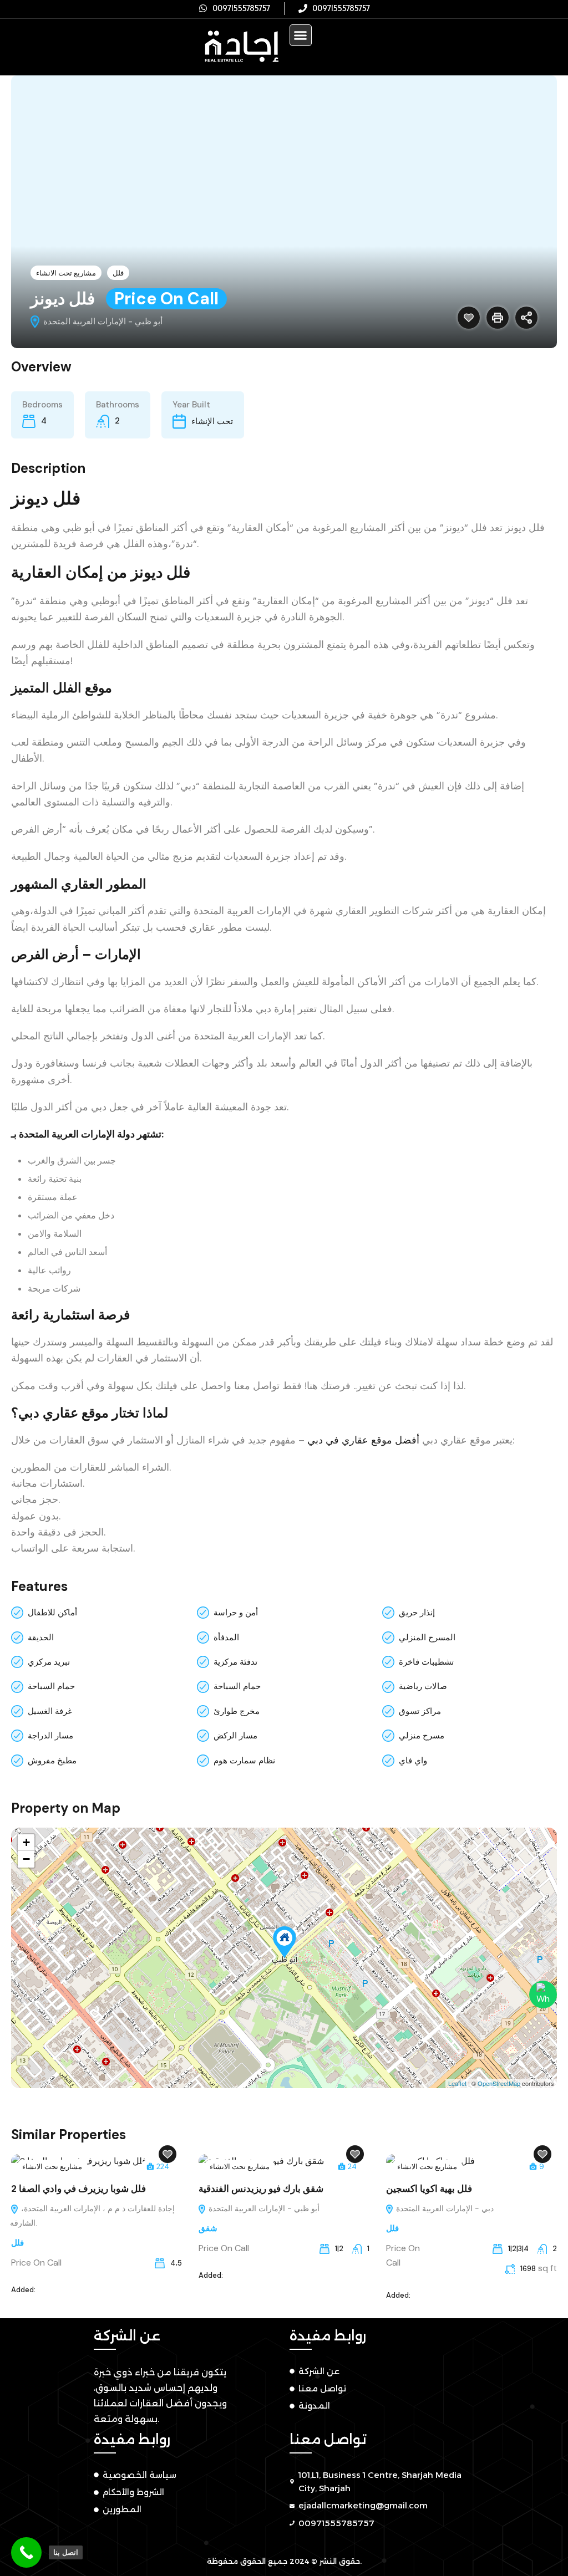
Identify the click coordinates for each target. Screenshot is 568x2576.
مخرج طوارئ (237, 1711)
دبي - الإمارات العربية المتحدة (444, 2208)
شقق (208, 2228)
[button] (301, 35)
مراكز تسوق (420, 1711)
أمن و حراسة (236, 1613)
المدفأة (226, 1638)
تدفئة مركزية (235, 1662)
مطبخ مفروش (52, 1761)
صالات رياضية (423, 1686)
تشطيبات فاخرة (426, 1662)
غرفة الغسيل (50, 1711)
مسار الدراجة (50, 1736)
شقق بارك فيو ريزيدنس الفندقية (261, 2189)
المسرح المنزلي (427, 1638)
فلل (118, 273)
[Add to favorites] (469, 318)
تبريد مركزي (49, 1662)
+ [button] (26, 1842)
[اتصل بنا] (26, 2552)
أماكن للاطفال (52, 1613)
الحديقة (41, 1638)
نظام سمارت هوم (244, 1761)
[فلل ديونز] (285, 1942)
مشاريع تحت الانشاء (66, 273)
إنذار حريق (417, 1613)
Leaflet (457, 2083)
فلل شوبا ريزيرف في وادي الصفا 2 (78, 2189)
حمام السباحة (51, 1686)
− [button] (26, 1859)
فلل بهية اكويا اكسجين (429, 2189)
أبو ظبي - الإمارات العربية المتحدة (263, 2208)
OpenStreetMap (499, 2083)
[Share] (526, 318)
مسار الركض (235, 1736)
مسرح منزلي (422, 1736)
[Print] (498, 318)
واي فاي (413, 1761)
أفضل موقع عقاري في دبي (363, 1440)
